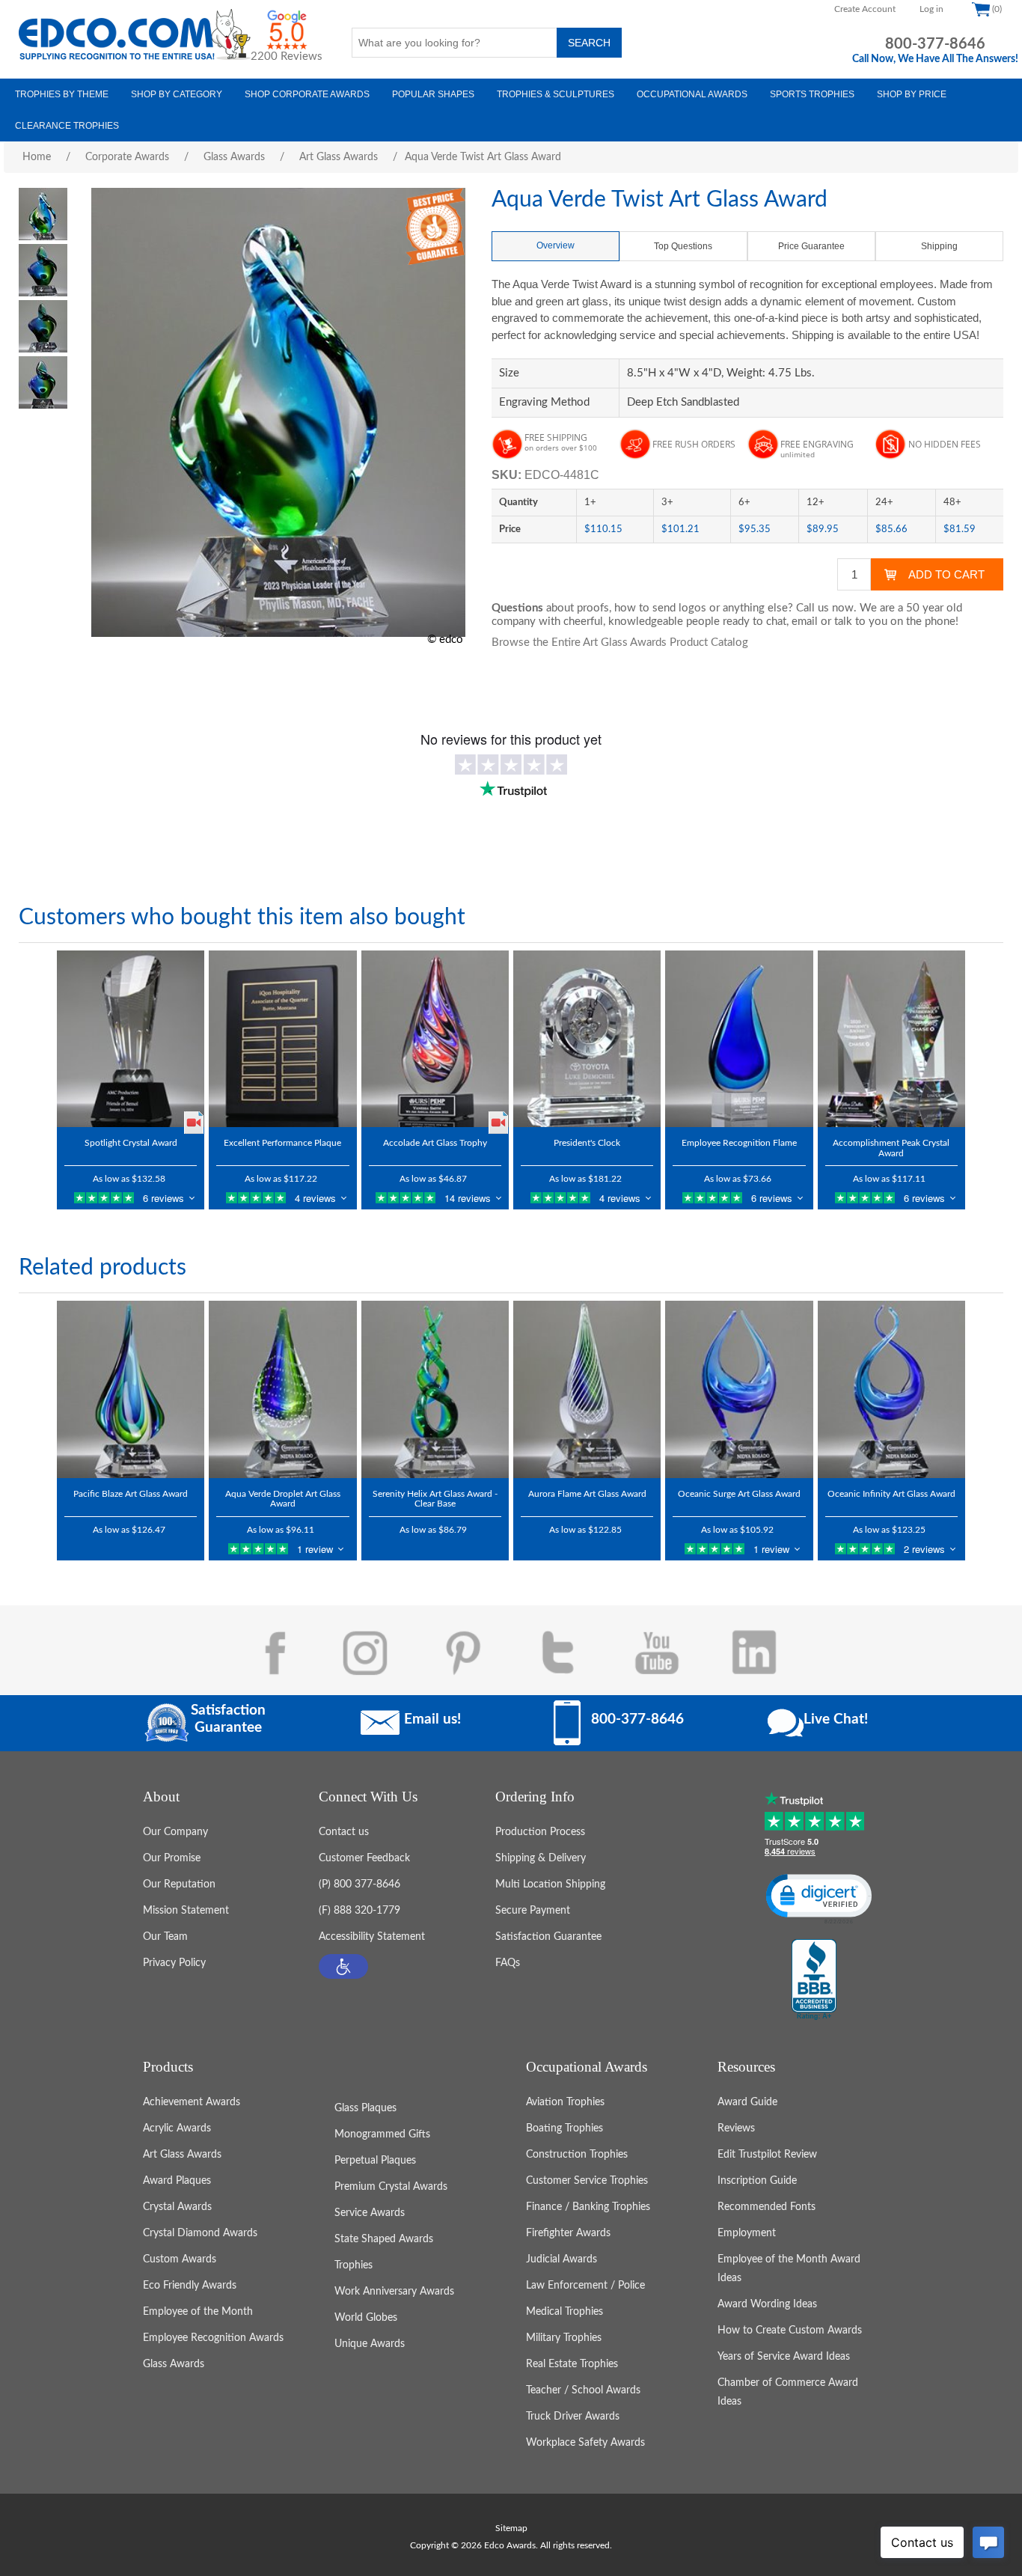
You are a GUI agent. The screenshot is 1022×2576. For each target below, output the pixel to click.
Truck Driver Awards (573, 2417)
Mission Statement (186, 1911)
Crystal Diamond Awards (200, 2233)
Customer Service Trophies (587, 2181)
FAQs (508, 1963)
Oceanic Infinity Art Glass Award (891, 1494)
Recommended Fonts (766, 2207)
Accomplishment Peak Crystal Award (891, 1148)
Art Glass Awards (182, 2155)
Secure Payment (533, 1911)
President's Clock (587, 1143)
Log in (931, 9)
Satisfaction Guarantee (548, 1937)
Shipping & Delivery (541, 1858)
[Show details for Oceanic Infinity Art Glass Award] (891, 1389)
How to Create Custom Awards (790, 2331)
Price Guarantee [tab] (811, 246)
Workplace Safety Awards (585, 2443)
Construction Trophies (577, 2155)
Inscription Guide (757, 2181)
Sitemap (511, 2528)
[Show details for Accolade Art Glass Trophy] (435, 1039)
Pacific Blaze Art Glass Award (131, 1494)
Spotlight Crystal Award (131, 1143)
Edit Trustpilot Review (767, 2155)
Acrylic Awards (177, 2128)
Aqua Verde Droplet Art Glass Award (283, 1499)
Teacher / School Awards (583, 2390)
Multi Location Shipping (550, 1884)
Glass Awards (174, 2364)
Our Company (175, 1832)
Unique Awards (370, 2344)
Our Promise (172, 1858)
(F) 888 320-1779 (359, 1911)
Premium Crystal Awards (391, 2187)
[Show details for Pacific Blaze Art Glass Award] (131, 1389)
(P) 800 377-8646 (359, 1884)
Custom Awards (180, 2259)
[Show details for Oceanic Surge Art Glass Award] (739, 1389)
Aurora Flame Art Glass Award (587, 1494)
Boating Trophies (564, 2128)
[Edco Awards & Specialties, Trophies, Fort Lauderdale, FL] (814, 1980)
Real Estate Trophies (572, 2364)
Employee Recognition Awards (213, 2338)
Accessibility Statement (372, 1937)
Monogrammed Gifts (382, 2134)
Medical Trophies (564, 2312)
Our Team (165, 1937)
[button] (343, 1966)
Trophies (354, 2265)
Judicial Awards (562, 2259)
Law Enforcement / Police (585, 2286)
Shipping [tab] (939, 246)
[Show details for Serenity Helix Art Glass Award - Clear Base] (435, 1389)
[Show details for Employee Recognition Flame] (739, 1039)
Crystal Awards (177, 2207)
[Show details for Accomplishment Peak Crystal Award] (891, 1039)
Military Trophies (564, 2338)
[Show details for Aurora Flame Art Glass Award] (587, 1389)
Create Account (865, 9)
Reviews (736, 2128)
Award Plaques (177, 2181)
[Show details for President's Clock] (587, 1039)
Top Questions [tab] (683, 246)
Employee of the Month (198, 2312)
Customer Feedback (364, 1858)
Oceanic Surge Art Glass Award (739, 1494)
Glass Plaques (365, 2108)
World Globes (366, 2318)
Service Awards (370, 2213)
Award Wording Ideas (767, 2304)
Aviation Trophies (565, 2102)
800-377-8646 (935, 44)
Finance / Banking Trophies (588, 2207)
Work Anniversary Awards (394, 2292)
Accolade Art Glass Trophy (435, 1143)
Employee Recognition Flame (739, 1143)
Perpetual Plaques (375, 2161)
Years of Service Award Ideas (784, 2357)
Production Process (540, 1832)
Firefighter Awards (568, 2233)
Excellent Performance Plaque (282, 1143)
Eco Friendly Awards (190, 2286)
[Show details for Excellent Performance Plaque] (282, 1039)
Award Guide (747, 2102)
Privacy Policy (174, 1963)
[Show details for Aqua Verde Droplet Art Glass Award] (282, 1389)
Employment (747, 2233)
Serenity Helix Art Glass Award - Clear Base (435, 1499)
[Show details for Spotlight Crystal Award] (131, 1039)
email (805, 622)
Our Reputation (179, 1884)
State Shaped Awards (384, 2239)
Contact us (344, 1832)
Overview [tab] (556, 245)
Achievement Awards (192, 2102)
